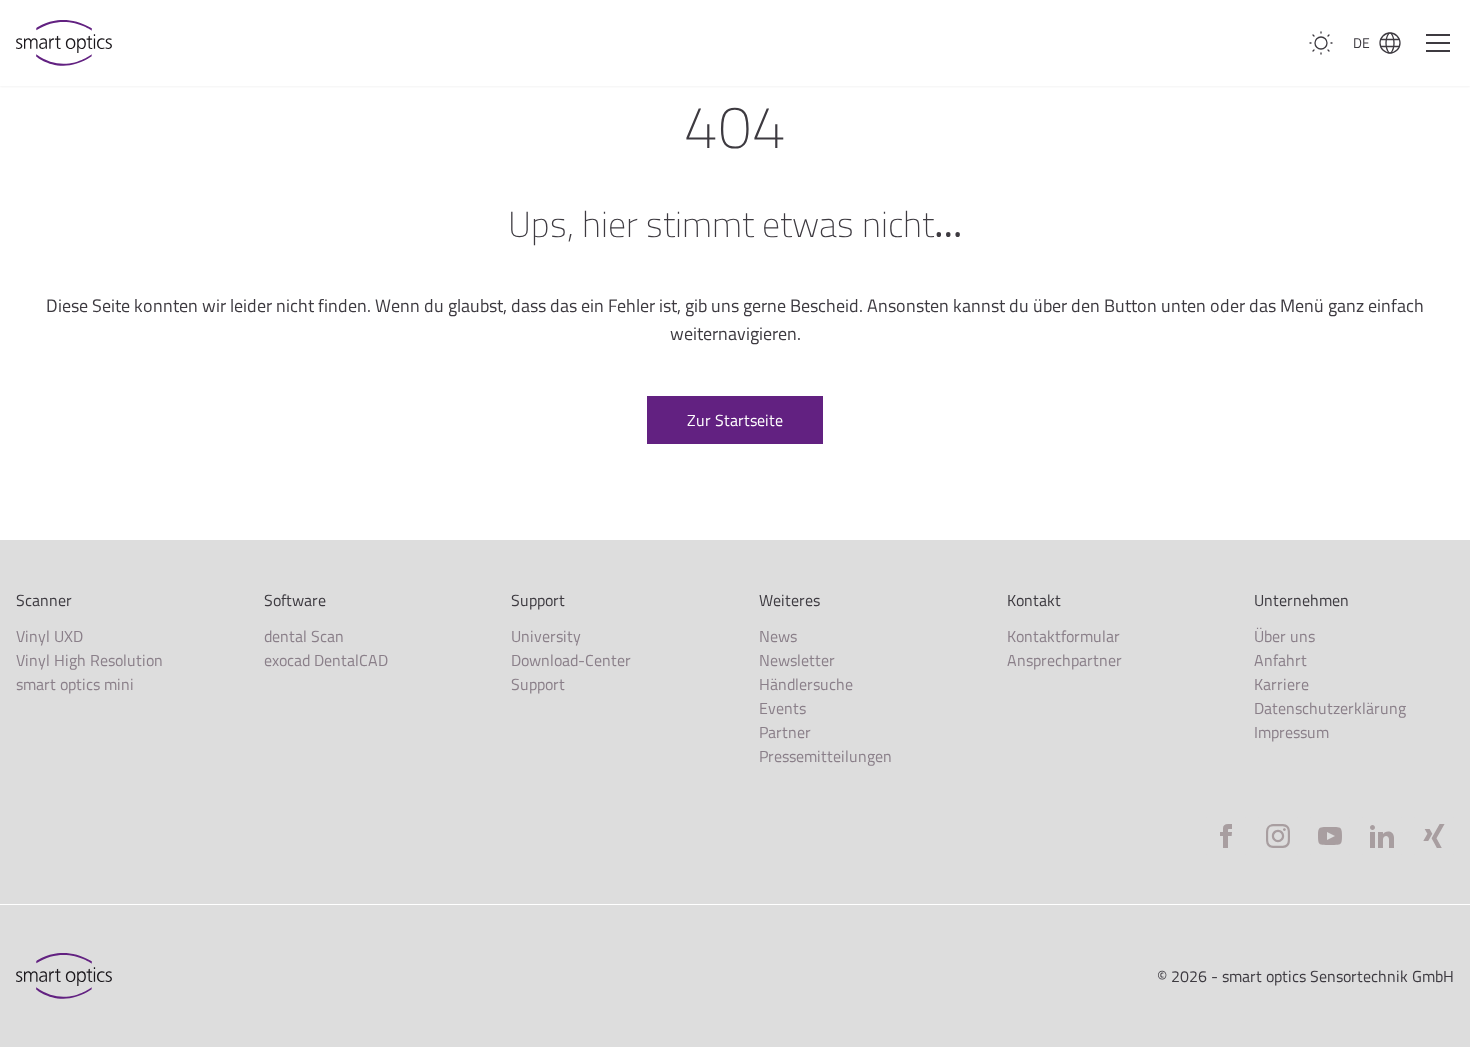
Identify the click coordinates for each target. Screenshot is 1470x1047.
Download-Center (571, 660)
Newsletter (797, 660)
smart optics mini (75, 684)
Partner (785, 732)
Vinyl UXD (49, 636)
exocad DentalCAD (326, 660)
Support (538, 684)
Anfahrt (1280, 660)
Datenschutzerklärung (1330, 708)
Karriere (1281, 684)
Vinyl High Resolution (89, 660)
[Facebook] (1226, 836)
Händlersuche (806, 684)
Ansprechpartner (1064, 660)
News (778, 636)
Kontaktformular (1063, 636)
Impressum (1291, 732)
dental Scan (304, 636)
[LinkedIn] (1382, 836)
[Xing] (1434, 836)
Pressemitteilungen (825, 756)
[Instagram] (1278, 836)
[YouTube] (1330, 836)
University (546, 636)
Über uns (1284, 636)
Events (782, 708)
